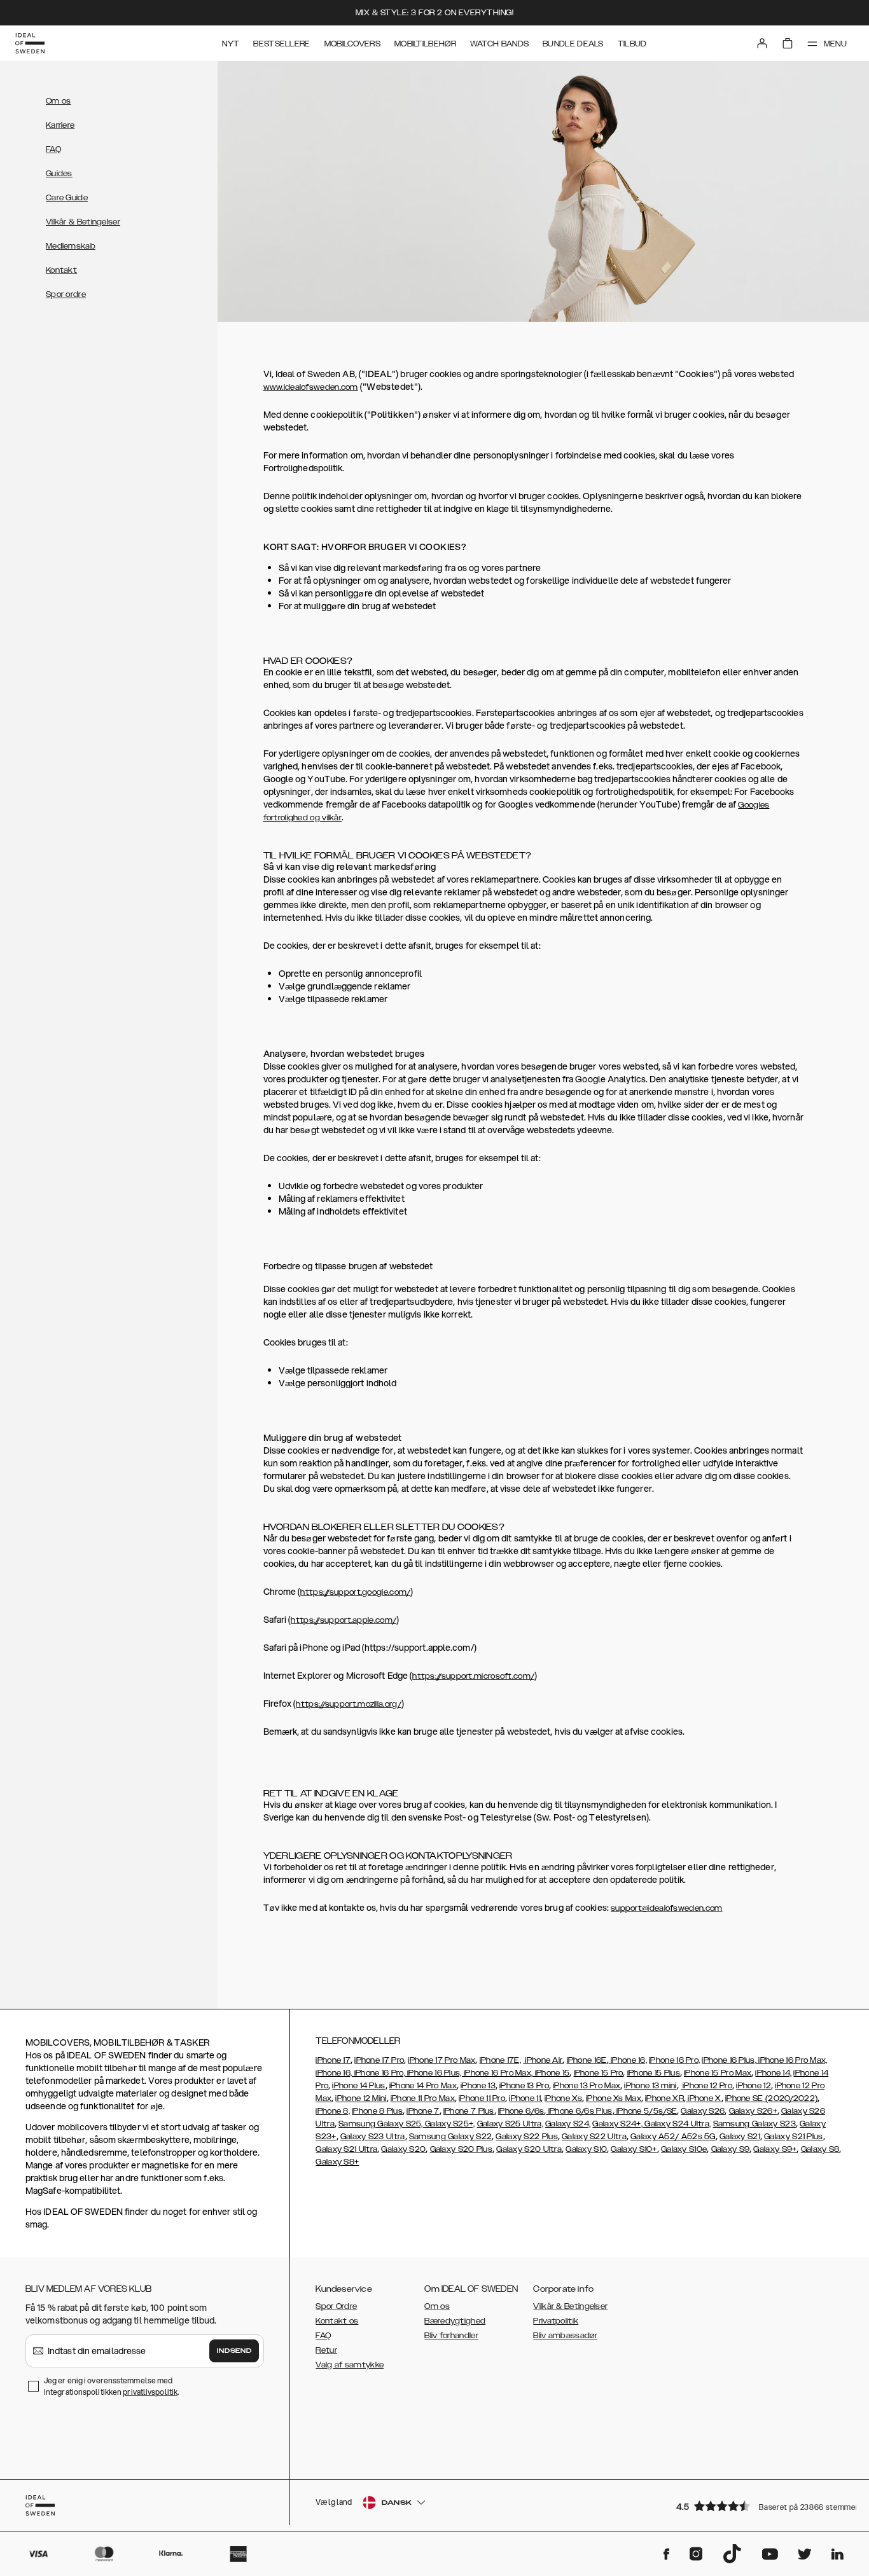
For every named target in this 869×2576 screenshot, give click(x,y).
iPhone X (704, 2098)
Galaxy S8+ (337, 2162)
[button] (761, 2506)
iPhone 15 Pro (599, 2073)
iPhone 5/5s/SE (646, 2111)
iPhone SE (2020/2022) (771, 2098)
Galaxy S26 (703, 2111)
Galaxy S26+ (753, 2111)
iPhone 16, (628, 2060)
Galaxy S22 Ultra (594, 2137)
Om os (59, 101)
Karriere (60, 125)
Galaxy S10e (684, 2149)
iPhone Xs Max (614, 2098)
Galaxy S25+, (449, 2124)
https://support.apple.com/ (344, 1620)
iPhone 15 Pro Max (718, 2073)
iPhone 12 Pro (706, 2086)
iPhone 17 (333, 2060)
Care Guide (67, 198)
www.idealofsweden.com (311, 387)
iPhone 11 (525, 2098)
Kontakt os (337, 2321)
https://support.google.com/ (355, 1592)
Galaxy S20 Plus (462, 2149)
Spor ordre (66, 294)
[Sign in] (762, 43)
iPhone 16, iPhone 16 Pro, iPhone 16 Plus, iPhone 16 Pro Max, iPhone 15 (442, 2073)
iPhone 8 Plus (377, 2111)
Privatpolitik (556, 2321)
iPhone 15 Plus (654, 2073)
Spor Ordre (336, 2306)
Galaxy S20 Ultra (529, 2149)
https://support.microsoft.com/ (473, 1676)
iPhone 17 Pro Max (441, 2060)
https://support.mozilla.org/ (348, 1704)
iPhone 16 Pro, (674, 2060)
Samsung (428, 2137)
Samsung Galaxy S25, (381, 2124)
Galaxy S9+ (775, 2149)
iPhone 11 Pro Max (423, 2098)
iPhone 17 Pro (379, 2060)
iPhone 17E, (500, 2060)
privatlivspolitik (150, 2392)
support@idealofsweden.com (667, 1908)
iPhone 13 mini (650, 2086)
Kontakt (61, 270)
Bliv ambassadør (565, 2336)
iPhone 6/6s (521, 2111)
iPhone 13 (478, 2086)
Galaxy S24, (568, 2124)
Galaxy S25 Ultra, (510, 2124)
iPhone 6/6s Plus (579, 2111)
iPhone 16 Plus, (729, 2060)
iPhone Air (543, 2060)
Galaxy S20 (403, 2149)
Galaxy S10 (586, 2149)
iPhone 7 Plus (469, 2111)
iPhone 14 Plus (358, 2086)
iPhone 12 (754, 2086)
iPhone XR (664, 2098)
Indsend (234, 2351)
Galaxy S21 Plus (794, 2137)
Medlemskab (71, 246)
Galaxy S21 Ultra (346, 2149)
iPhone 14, (773, 2073)
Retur (326, 2350)
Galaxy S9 (731, 2149)
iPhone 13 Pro (524, 2086)
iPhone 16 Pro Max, (792, 2060)
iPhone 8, (333, 2111)
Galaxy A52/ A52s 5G (673, 2137)
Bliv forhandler (451, 2336)
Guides (59, 174)
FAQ (53, 149)
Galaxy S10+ (634, 2149)
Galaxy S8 (820, 2149)
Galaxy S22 (470, 2137)
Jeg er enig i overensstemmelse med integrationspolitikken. (111, 2386)
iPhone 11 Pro (482, 2098)
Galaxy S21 (740, 2137)
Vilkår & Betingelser (83, 222)
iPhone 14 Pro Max (423, 2086)
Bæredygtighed (455, 2321)
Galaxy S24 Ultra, (677, 2124)
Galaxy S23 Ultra (373, 2137)
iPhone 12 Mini (361, 2098)
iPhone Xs (563, 2098)
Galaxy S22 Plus (527, 2137)
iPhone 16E (587, 2060)
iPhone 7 (423, 2111)
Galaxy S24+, (617, 2124)
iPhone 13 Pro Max (587, 2086)
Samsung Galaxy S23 (754, 2124)
